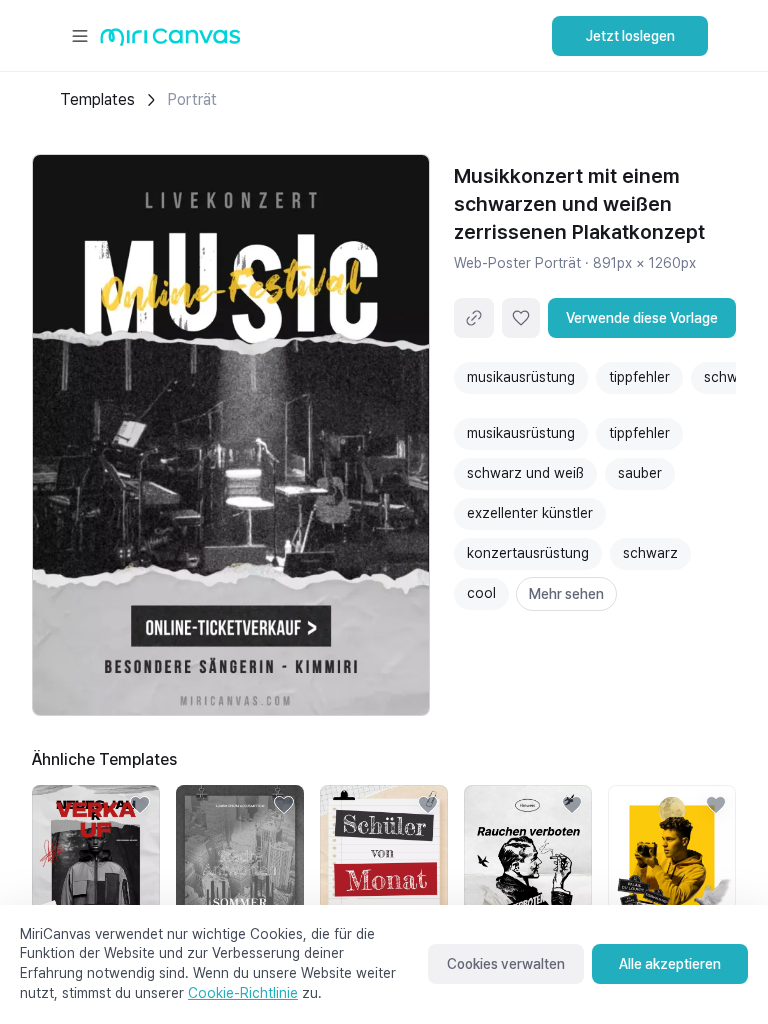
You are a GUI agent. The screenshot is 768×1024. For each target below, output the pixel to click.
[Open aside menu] (80, 36)
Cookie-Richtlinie (243, 993)
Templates (97, 99)
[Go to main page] (170, 41)
